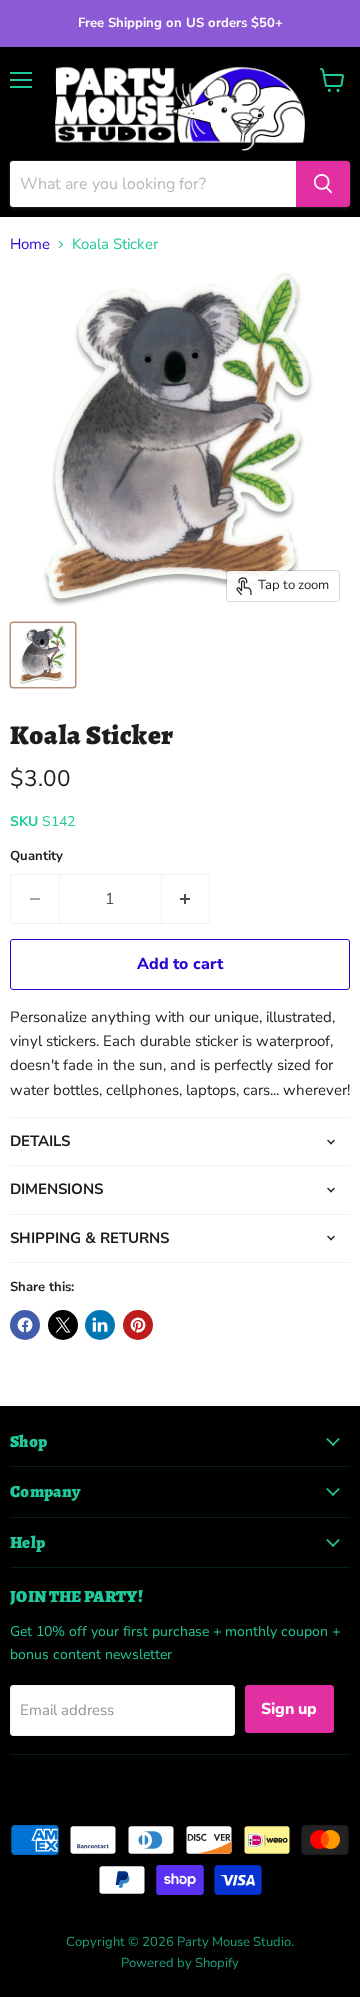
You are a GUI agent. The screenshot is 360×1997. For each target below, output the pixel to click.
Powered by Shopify (180, 1963)
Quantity (36, 856)
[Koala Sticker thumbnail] (43, 655)
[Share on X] (63, 1325)
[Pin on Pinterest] (138, 1325)
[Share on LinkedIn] (100, 1325)
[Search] (323, 184)
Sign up (289, 1709)
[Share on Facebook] (25, 1325)
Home (30, 244)
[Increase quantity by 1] (186, 899)
